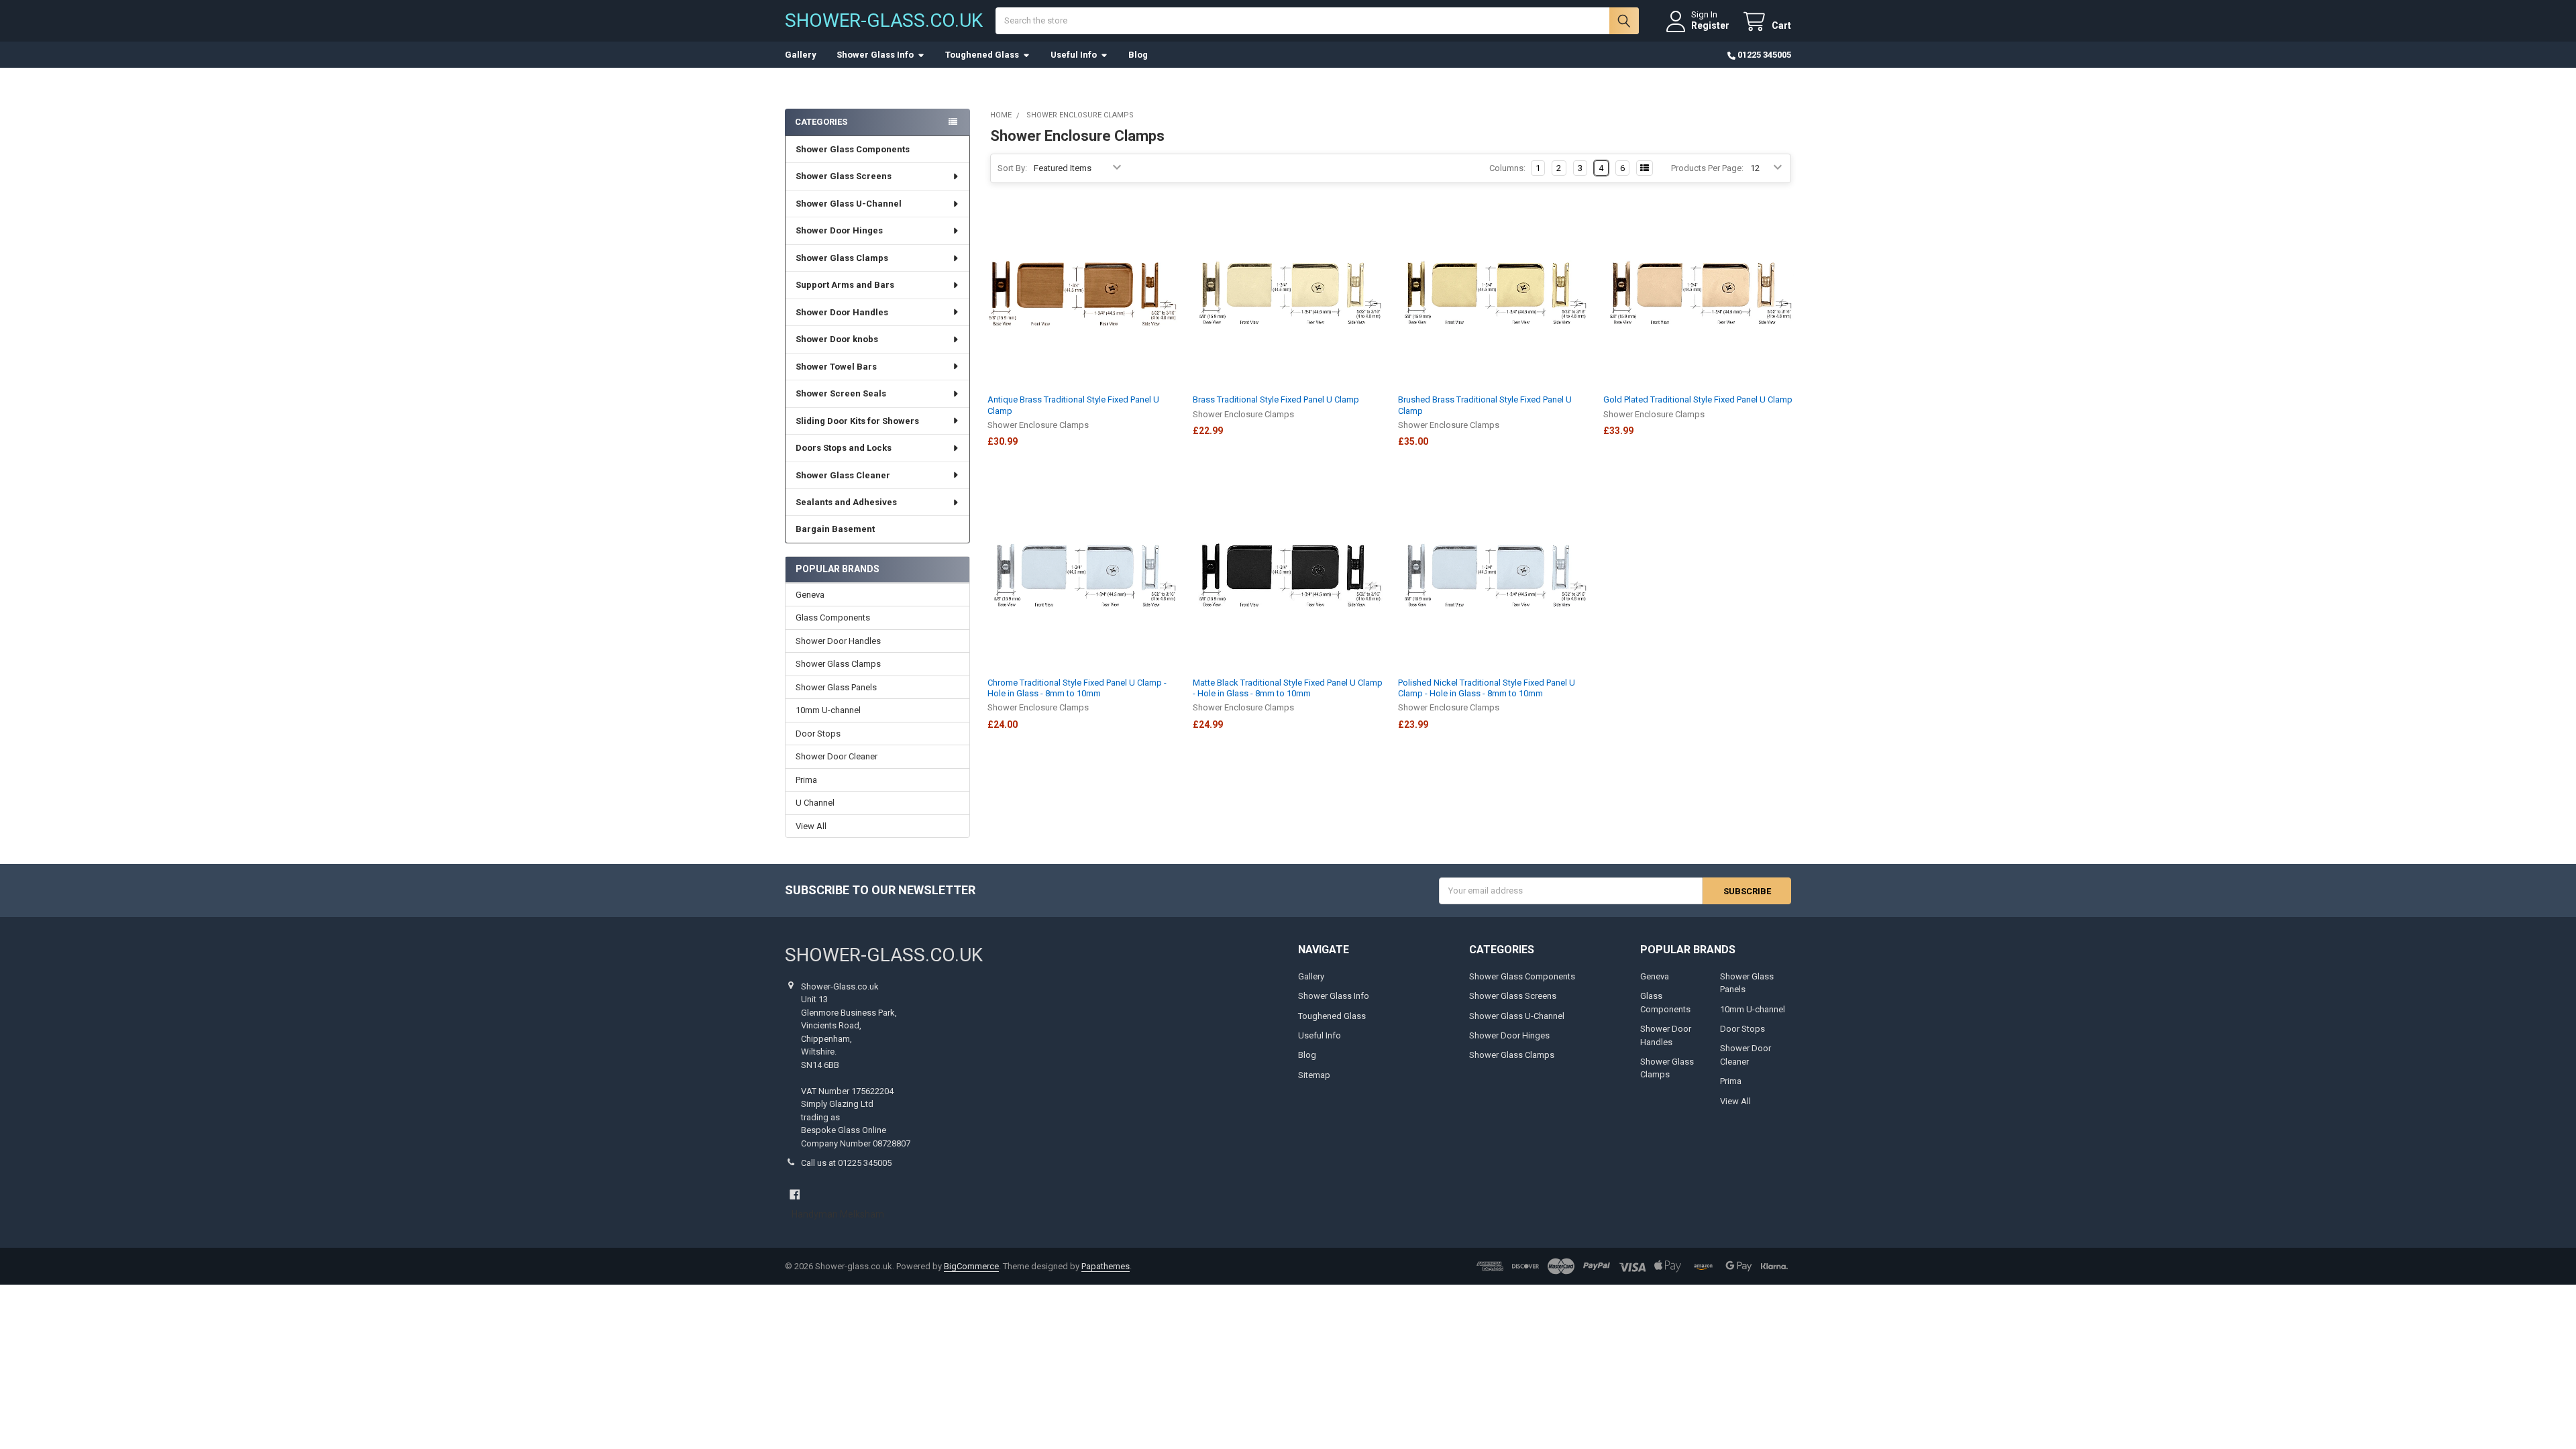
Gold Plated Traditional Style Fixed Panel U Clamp (1698, 399)
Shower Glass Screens (844, 176)
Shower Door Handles (842, 312)
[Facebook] (795, 1194)
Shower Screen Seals (841, 393)
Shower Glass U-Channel (849, 204)
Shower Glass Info (875, 55)
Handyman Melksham (838, 1214)
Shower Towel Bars (836, 367)
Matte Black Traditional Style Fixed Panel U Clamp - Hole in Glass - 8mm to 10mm (1288, 688)
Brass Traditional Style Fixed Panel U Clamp (1276, 399)
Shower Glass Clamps (842, 258)
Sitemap (1314, 1075)
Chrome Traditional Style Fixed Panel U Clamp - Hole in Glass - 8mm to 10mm (1077, 688)
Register (1710, 25)
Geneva (810, 595)
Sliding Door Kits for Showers (857, 421)
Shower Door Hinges (839, 230)
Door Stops (818, 734)
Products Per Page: (1707, 168)
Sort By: (1012, 168)
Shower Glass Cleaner (843, 475)
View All (811, 826)
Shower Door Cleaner (837, 756)
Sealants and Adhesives (846, 502)
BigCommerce (971, 1266)
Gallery (801, 55)
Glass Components (833, 618)
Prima (806, 780)
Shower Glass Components (853, 149)
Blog (1138, 55)
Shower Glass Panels (836, 687)
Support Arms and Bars (845, 285)
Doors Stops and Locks (844, 448)
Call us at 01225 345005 (846, 1163)
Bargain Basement (835, 529)
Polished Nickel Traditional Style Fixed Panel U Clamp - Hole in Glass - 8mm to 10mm (1487, 688)
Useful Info (1074, 55)
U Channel (815, 803)
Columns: (1507, 168)
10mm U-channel (828, 710)
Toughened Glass (982, 55)
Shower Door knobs (837, 339)
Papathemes (1106, 1266)
